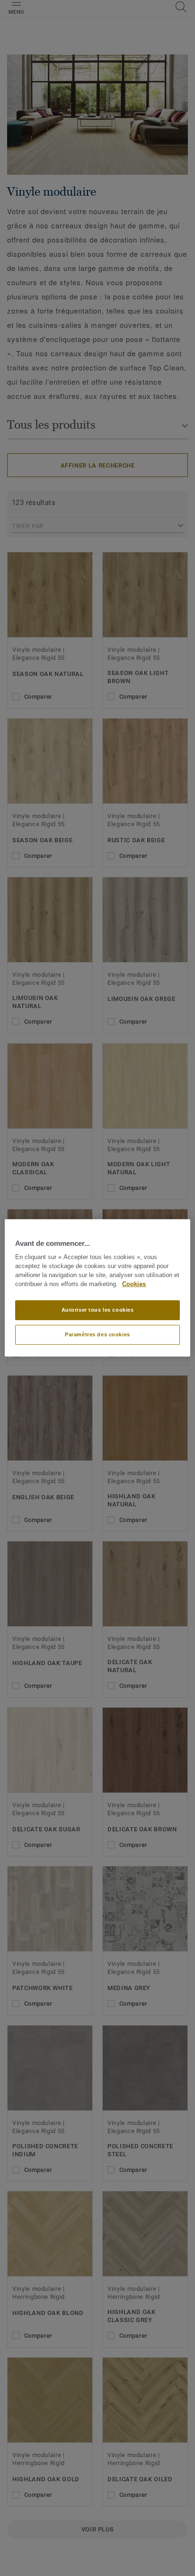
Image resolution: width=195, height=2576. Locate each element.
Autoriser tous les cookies (98, 1310)
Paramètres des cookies (97, 1334)
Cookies (134, 1284)
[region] (97, 1288)
